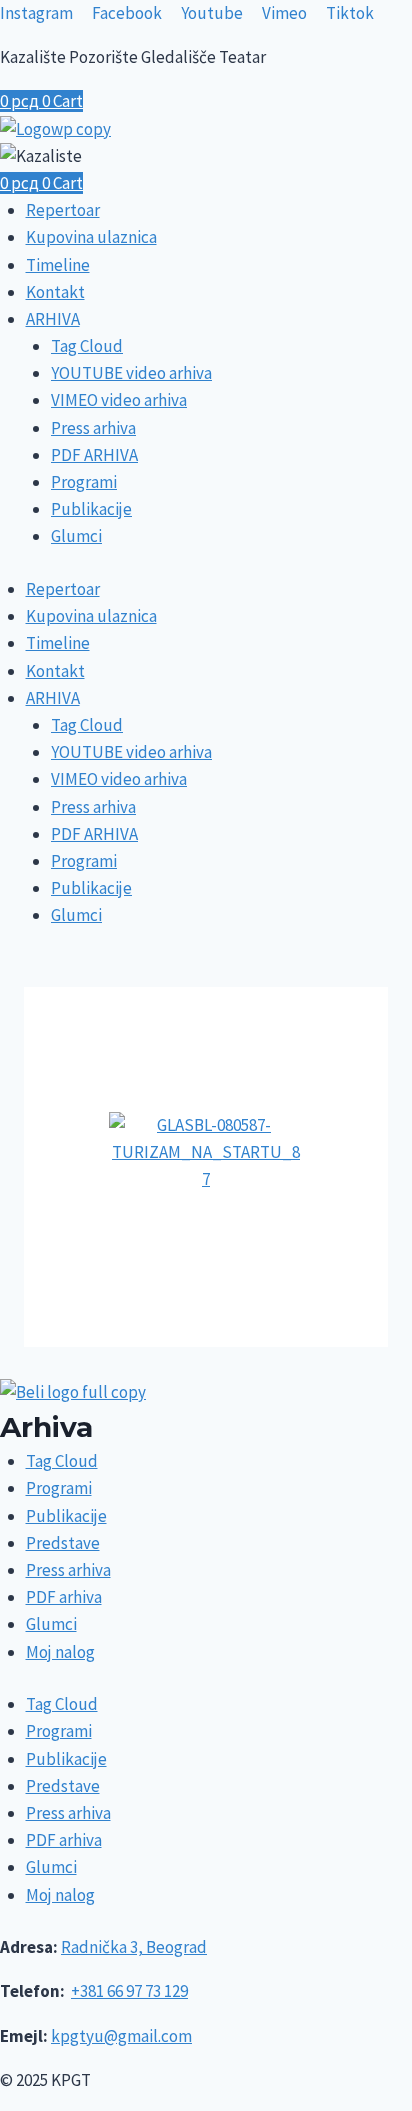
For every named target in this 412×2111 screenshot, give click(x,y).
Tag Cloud (87, 346)
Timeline (58, 265)
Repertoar (63, 210)
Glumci (76, 536)
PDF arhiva (64, 1597)
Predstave (63, 1543)
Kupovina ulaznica (91, 237)
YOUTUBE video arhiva (131, 373)
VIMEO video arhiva (119, 400)
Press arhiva (93, 428)
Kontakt (55, 292)
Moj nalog (60, 1652)
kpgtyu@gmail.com (121, 2036)
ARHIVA (53, 319)
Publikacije (91, 509)
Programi (84, 482)
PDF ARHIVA (94, 455)
